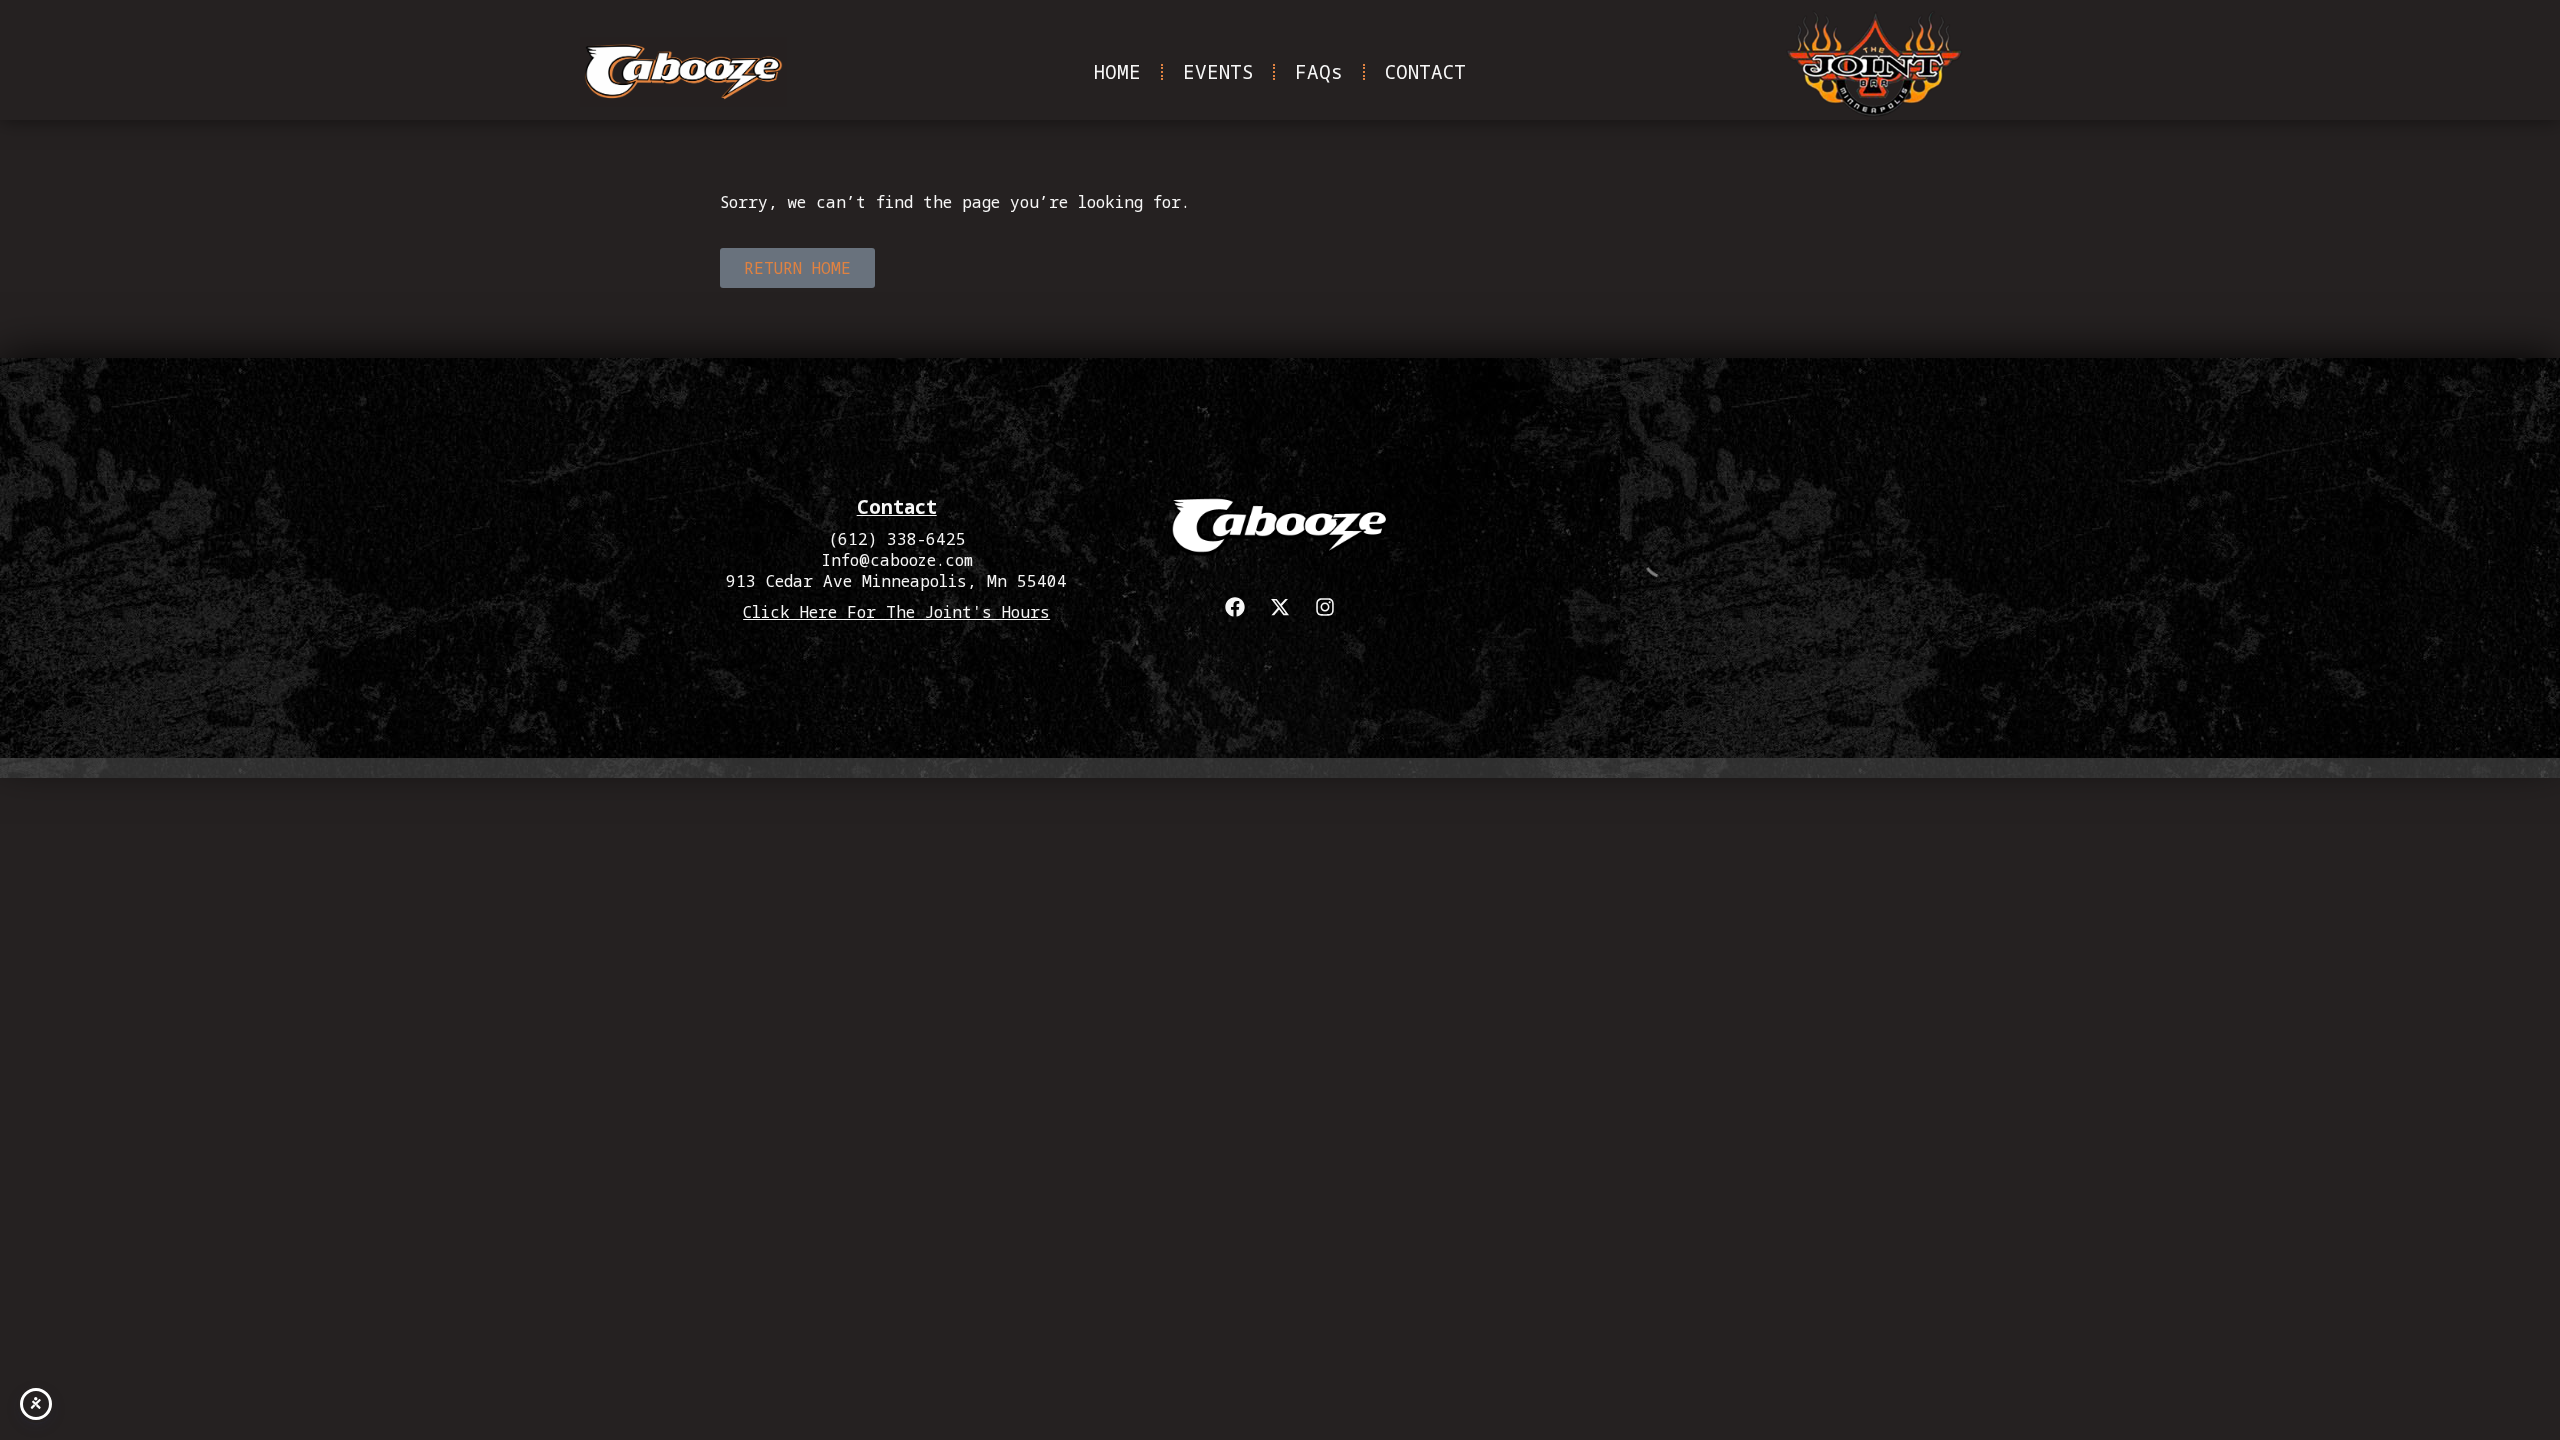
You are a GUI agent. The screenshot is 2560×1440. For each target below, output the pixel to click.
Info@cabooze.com (897, 560)
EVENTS (1218, 71)
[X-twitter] (1280, 607)
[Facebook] (1235, 607)
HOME (1117, 71)
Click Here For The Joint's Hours (896, 612)
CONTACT (1425, 71)
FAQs (1319, 71)
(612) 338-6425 (897, 539)
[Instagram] (1325, 607)
